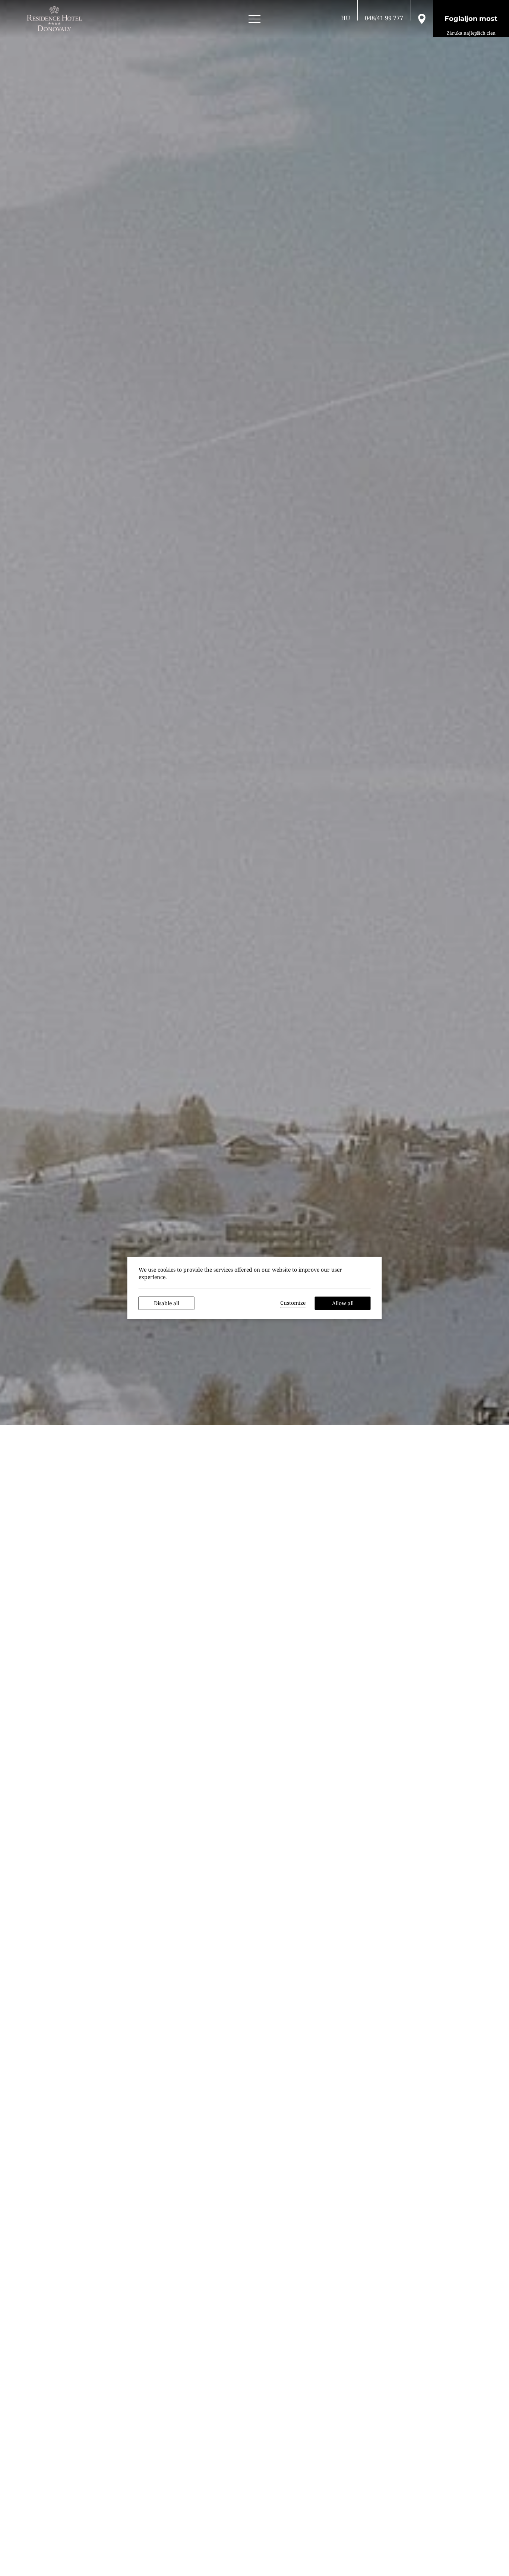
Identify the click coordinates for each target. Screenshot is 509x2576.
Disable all (167, 1303)
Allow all (343, 1303)
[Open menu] (255, 19)
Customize (293, 1303)
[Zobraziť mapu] (422, 18)
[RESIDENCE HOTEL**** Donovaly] (56, 19)
